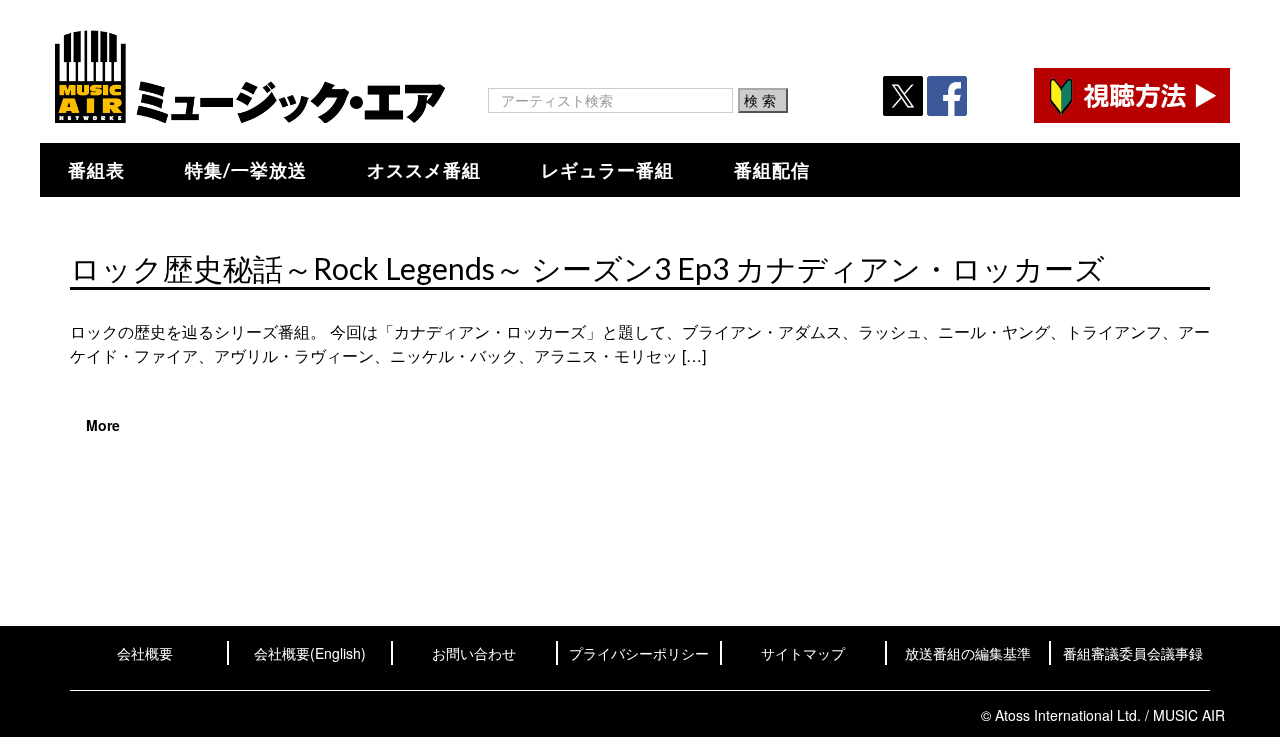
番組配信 (772, 170)
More (103, 425)
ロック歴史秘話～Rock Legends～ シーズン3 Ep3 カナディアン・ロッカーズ (587, 268)
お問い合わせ (474, 653)
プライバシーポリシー (639, 653)
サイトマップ (803, 653)
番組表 (96, 170)
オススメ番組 (424, 170)
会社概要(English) (310, 653)
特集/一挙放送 (246, 170)
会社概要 (145, 653)
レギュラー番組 (607, 170)
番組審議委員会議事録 (1133, 653)
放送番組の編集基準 (968, 653)
